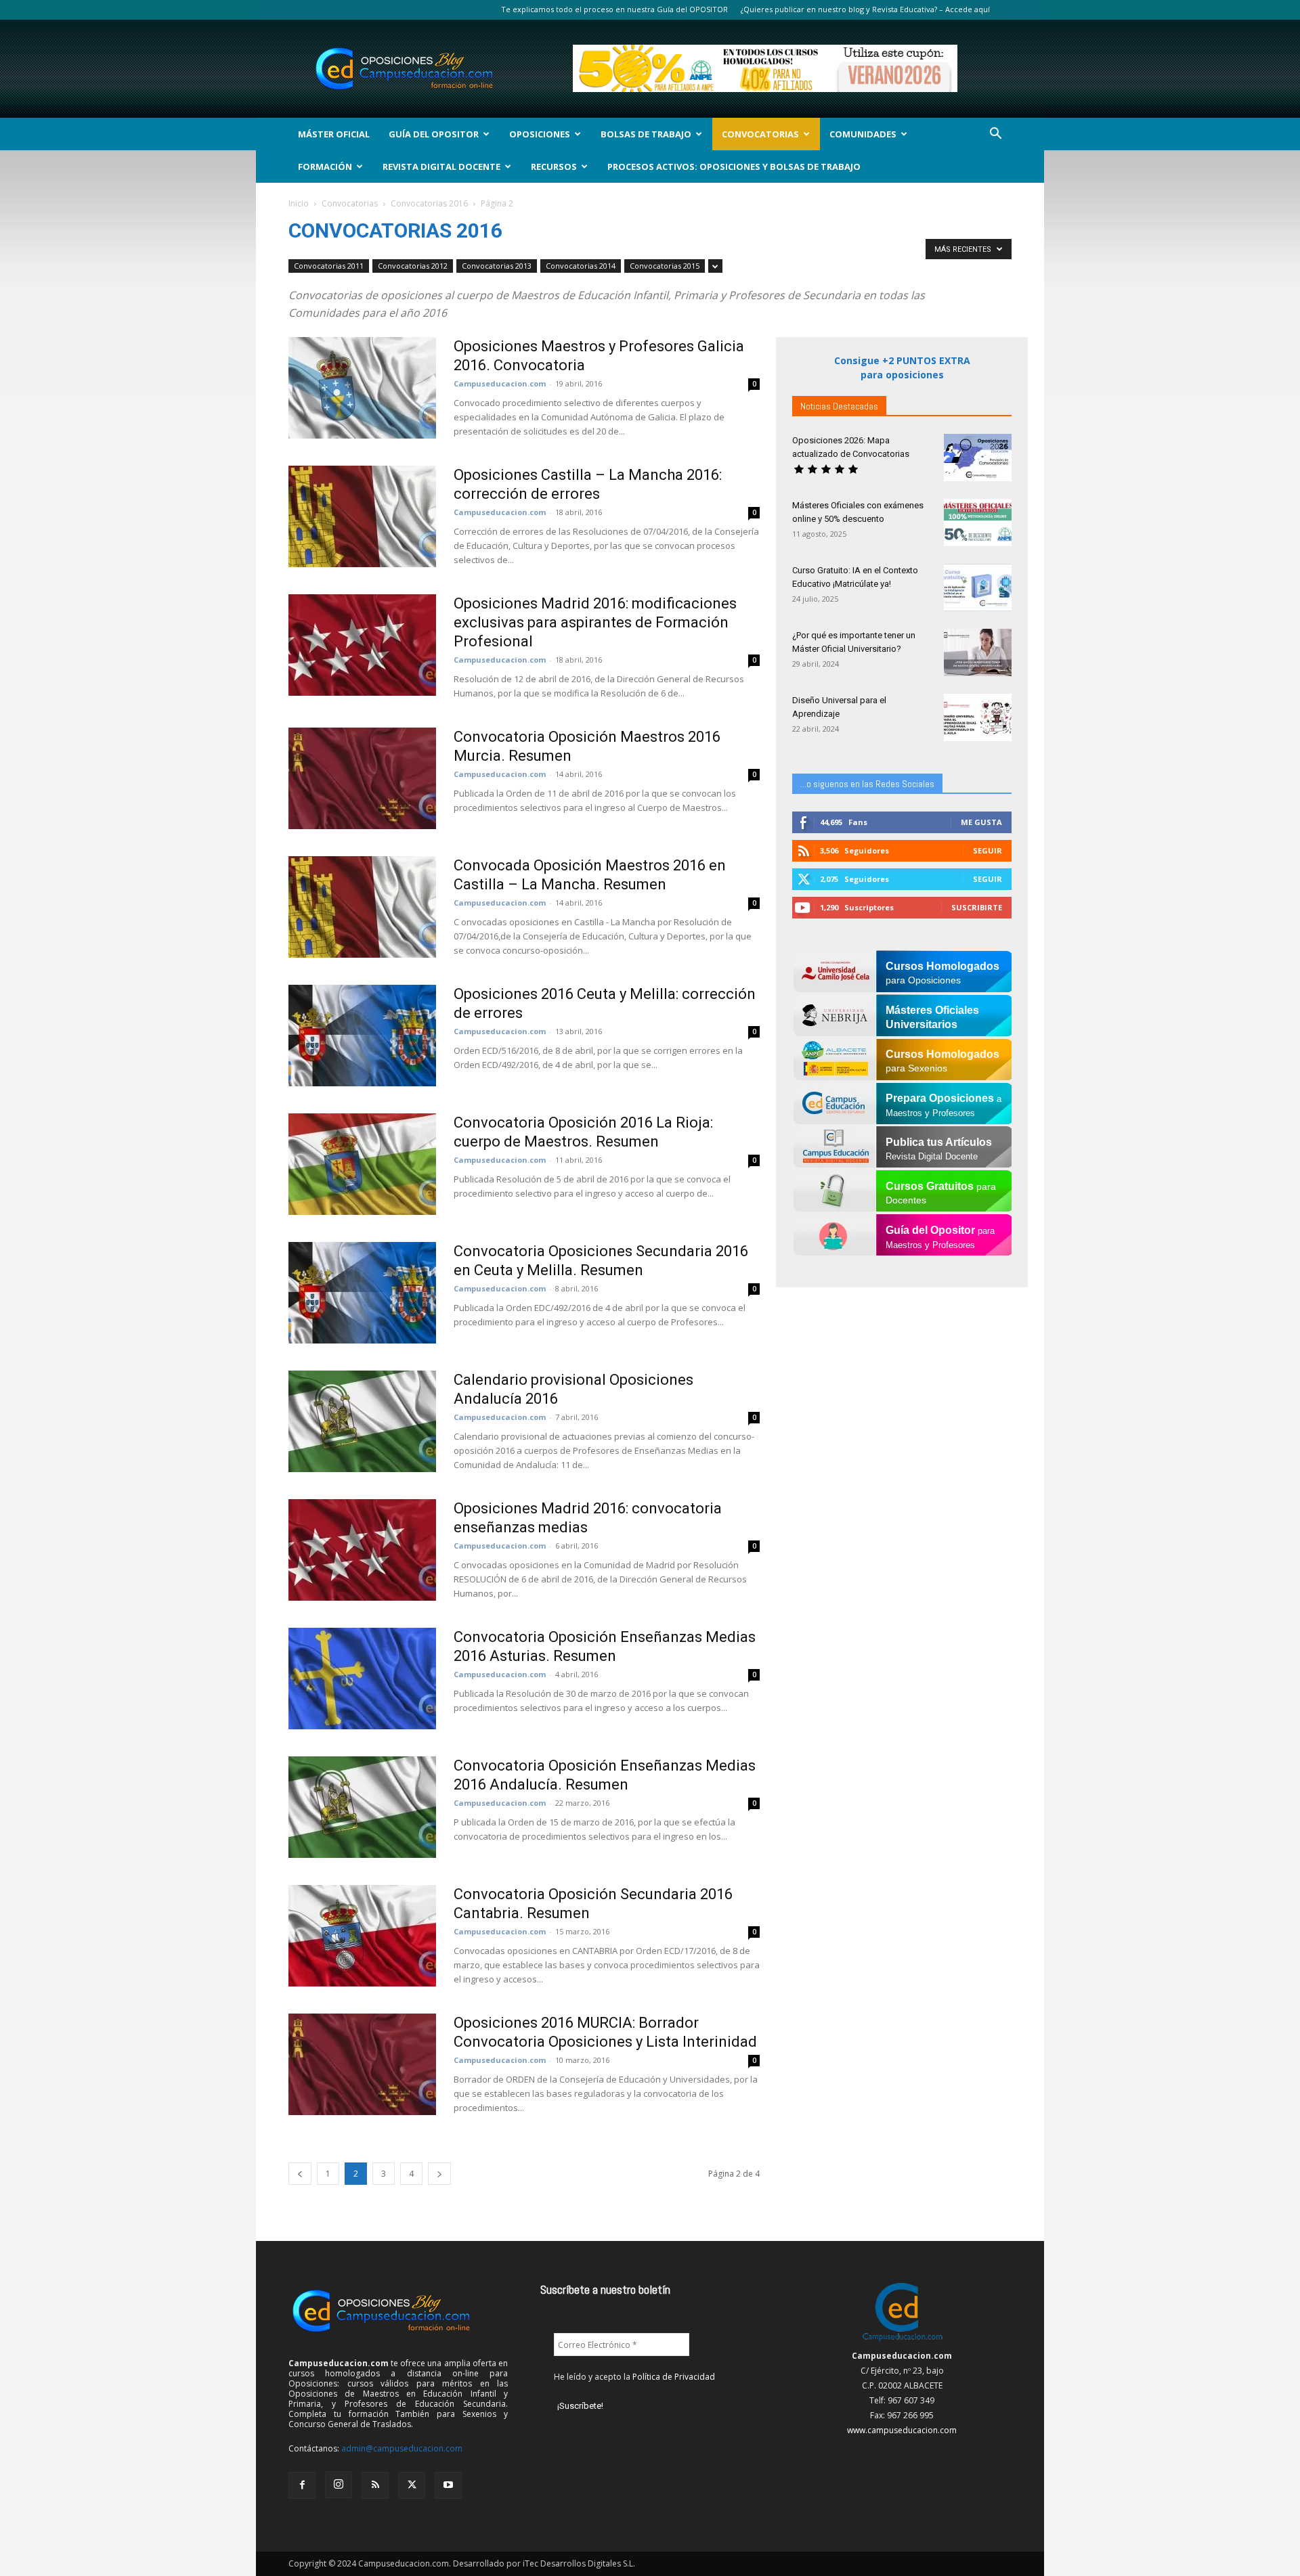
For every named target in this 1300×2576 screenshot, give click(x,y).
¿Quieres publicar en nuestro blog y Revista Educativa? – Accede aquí (865, 9)
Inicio (299, 203)
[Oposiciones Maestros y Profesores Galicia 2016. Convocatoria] (362, 388)
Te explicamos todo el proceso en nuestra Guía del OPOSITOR (614, 9)
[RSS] (375, 2485)
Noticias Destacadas (839, 406)
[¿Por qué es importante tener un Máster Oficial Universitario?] (978, 652)
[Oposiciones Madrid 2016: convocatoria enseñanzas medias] (362, 1550)
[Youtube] (448, 2485)
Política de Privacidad (674, 2377)
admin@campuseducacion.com (402, 2448)
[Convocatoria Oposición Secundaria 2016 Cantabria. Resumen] (362, 1936)
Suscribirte (977, 907)
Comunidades (863, 134)
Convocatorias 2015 (665, 266)
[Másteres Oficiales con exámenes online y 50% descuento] (978, 523)
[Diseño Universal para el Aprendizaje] (978, 717)
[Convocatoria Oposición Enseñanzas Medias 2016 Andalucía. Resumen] (362, 1807)
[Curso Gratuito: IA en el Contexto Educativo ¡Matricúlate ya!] (978, 587)
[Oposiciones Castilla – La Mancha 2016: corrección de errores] (362, 516)
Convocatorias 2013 (497, 266)
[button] (995, 135)
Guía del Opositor (434, 134)
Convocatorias (760, 134)
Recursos (554, 166)
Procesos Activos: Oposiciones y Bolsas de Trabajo (734, 166)
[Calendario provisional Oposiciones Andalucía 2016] (362, 1421)
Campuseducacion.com (500, 383)
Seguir (988, 850)
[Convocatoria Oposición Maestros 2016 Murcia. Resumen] (362, 778)
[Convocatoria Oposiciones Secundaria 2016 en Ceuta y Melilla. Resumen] (362, 1293)
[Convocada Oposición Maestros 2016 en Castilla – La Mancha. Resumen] (362, 907)
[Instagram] (339, 2485)
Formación (325, 166)
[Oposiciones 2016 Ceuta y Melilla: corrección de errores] (362, 1036)
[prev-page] (300, 2174)
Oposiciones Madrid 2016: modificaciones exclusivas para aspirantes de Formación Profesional (595, 622)
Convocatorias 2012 (413, 266)
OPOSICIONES (540, 134)
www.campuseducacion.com (902, 2430)
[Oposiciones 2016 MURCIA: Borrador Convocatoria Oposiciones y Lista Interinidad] (362, 2064)
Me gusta (981, 822)
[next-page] (439, 2174)
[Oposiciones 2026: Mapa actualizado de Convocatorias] (978, 458)
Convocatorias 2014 (581, 266)
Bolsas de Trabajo (646, 134)
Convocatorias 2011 (329, 266)
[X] (412, 2485)
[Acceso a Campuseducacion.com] (902, 2341)
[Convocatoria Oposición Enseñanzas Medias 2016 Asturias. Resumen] (362, 1679)
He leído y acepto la (634, 2377)
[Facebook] (302, 2485)
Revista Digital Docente (441, 166)
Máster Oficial (334, 134)
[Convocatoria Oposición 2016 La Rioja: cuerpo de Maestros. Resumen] (362, 1164)
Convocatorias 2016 (429, 203)
